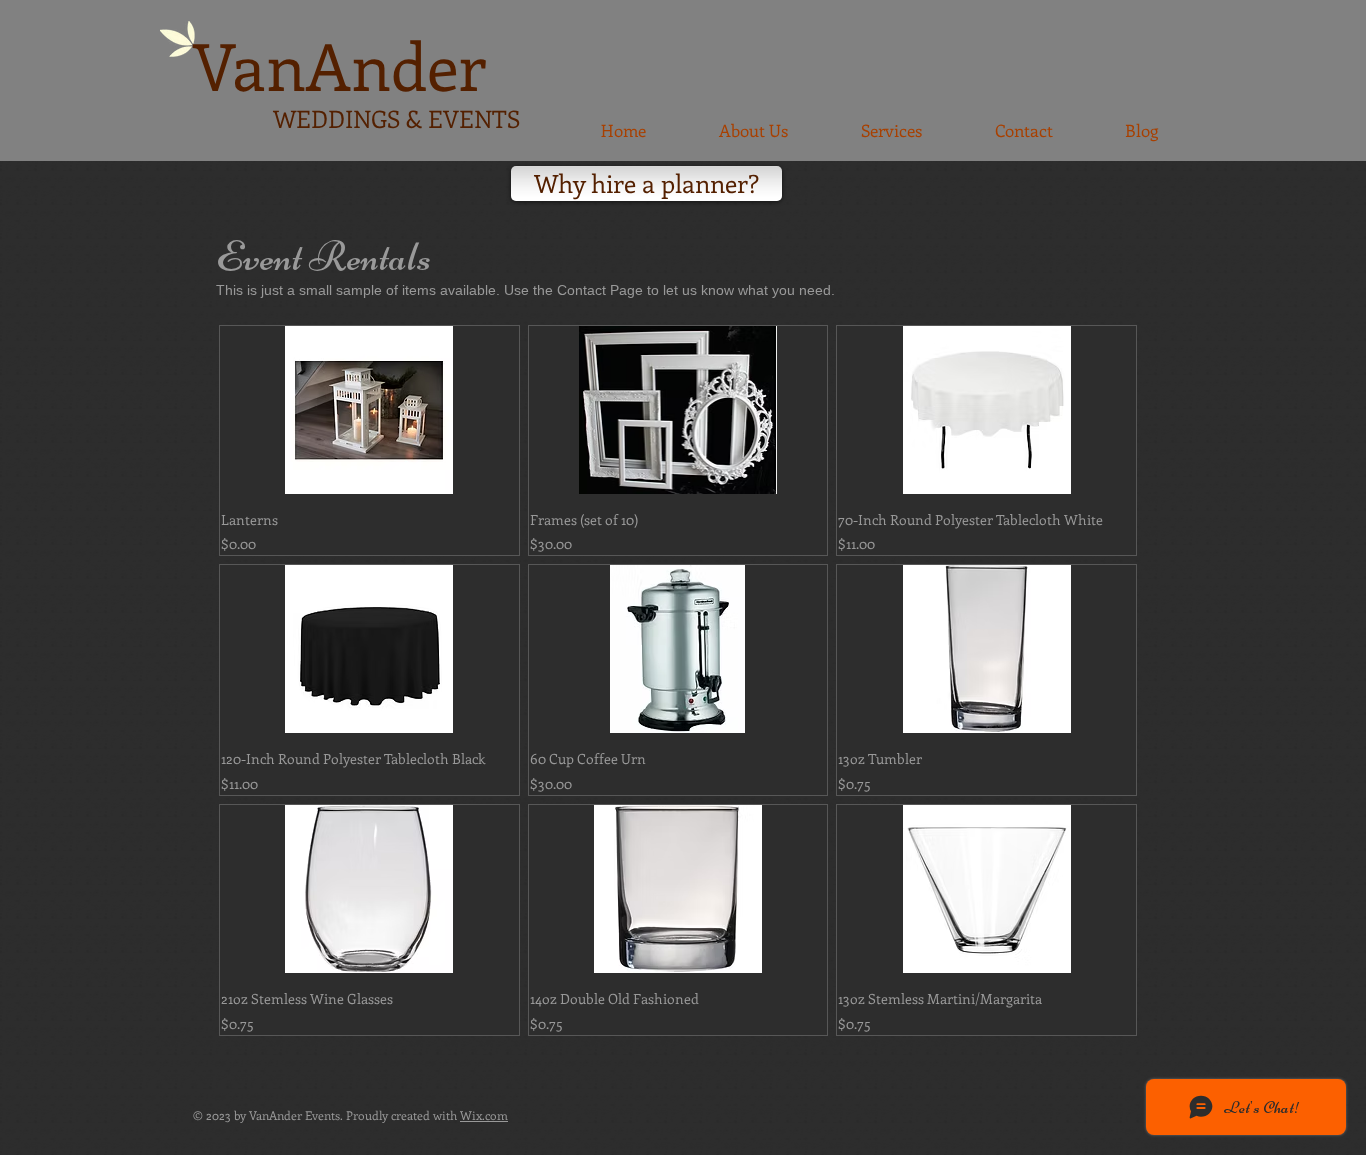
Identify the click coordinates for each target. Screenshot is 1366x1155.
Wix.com (484, 1115)
